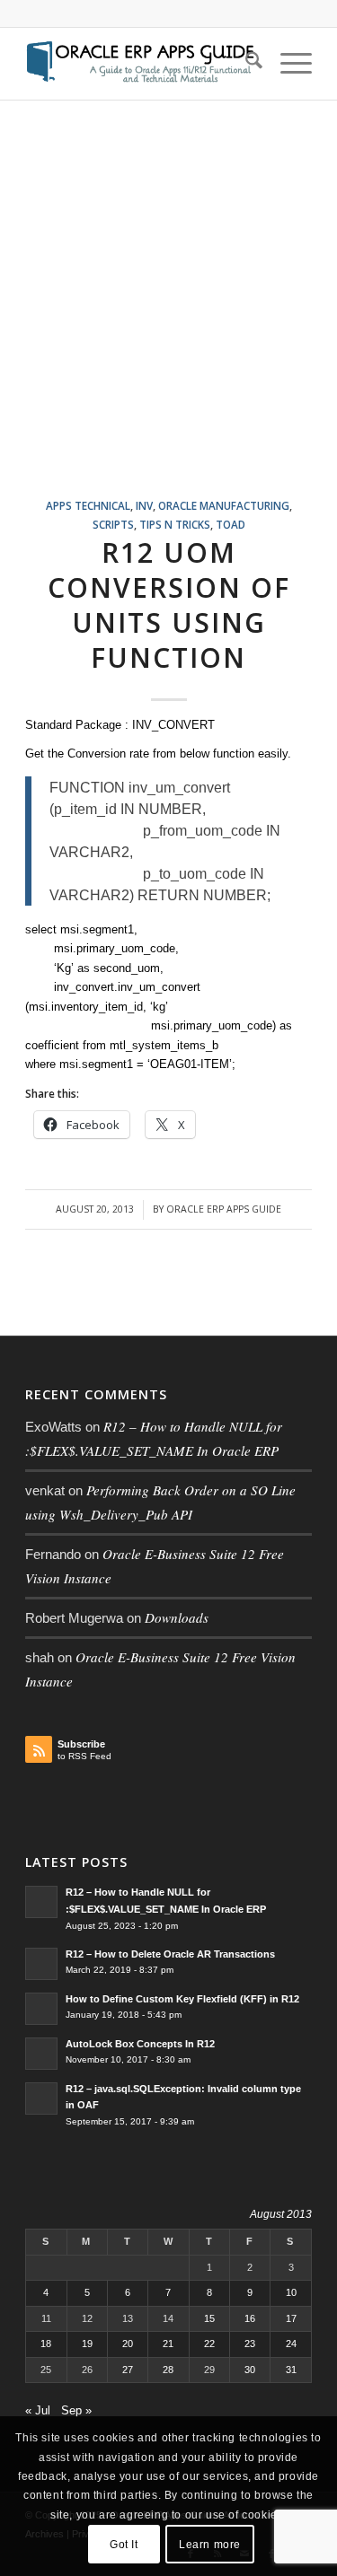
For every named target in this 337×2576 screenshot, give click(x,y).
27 (128, 2370)
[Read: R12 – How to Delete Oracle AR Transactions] (41, 1964)
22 (209, 2344)
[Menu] (287, 64)
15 (209, 2318)
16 (250, 2318)
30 (250, 2370)
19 (87, 2344)
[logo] (140, 64)
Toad (231, 524)
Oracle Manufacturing (224, 505)
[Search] (245, 64)
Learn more (210, 2545)
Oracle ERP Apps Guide (224, 1209)
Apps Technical (88, 505)
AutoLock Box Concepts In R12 (140, 2044)
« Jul (38, 2410)
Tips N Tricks (175, 524)
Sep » (76, 2410)
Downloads (177, 1617)
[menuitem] (245, 64)
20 (128, 2344)
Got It (124, 2545)
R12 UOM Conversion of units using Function (169, 605)
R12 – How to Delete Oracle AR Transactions (170, 1954)
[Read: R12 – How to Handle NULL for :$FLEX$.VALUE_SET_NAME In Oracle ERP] (41, 1902)
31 (291, 2370)
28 (168, 2370)
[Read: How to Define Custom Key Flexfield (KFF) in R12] (41, 2009)
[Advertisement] (168, 321)
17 (291, 2318)
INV (144, 505)
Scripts (113, 524)
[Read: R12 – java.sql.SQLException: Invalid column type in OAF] (41, 2098)
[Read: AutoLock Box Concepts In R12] (41, 2054)
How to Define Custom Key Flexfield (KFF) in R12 (182, 1999)
